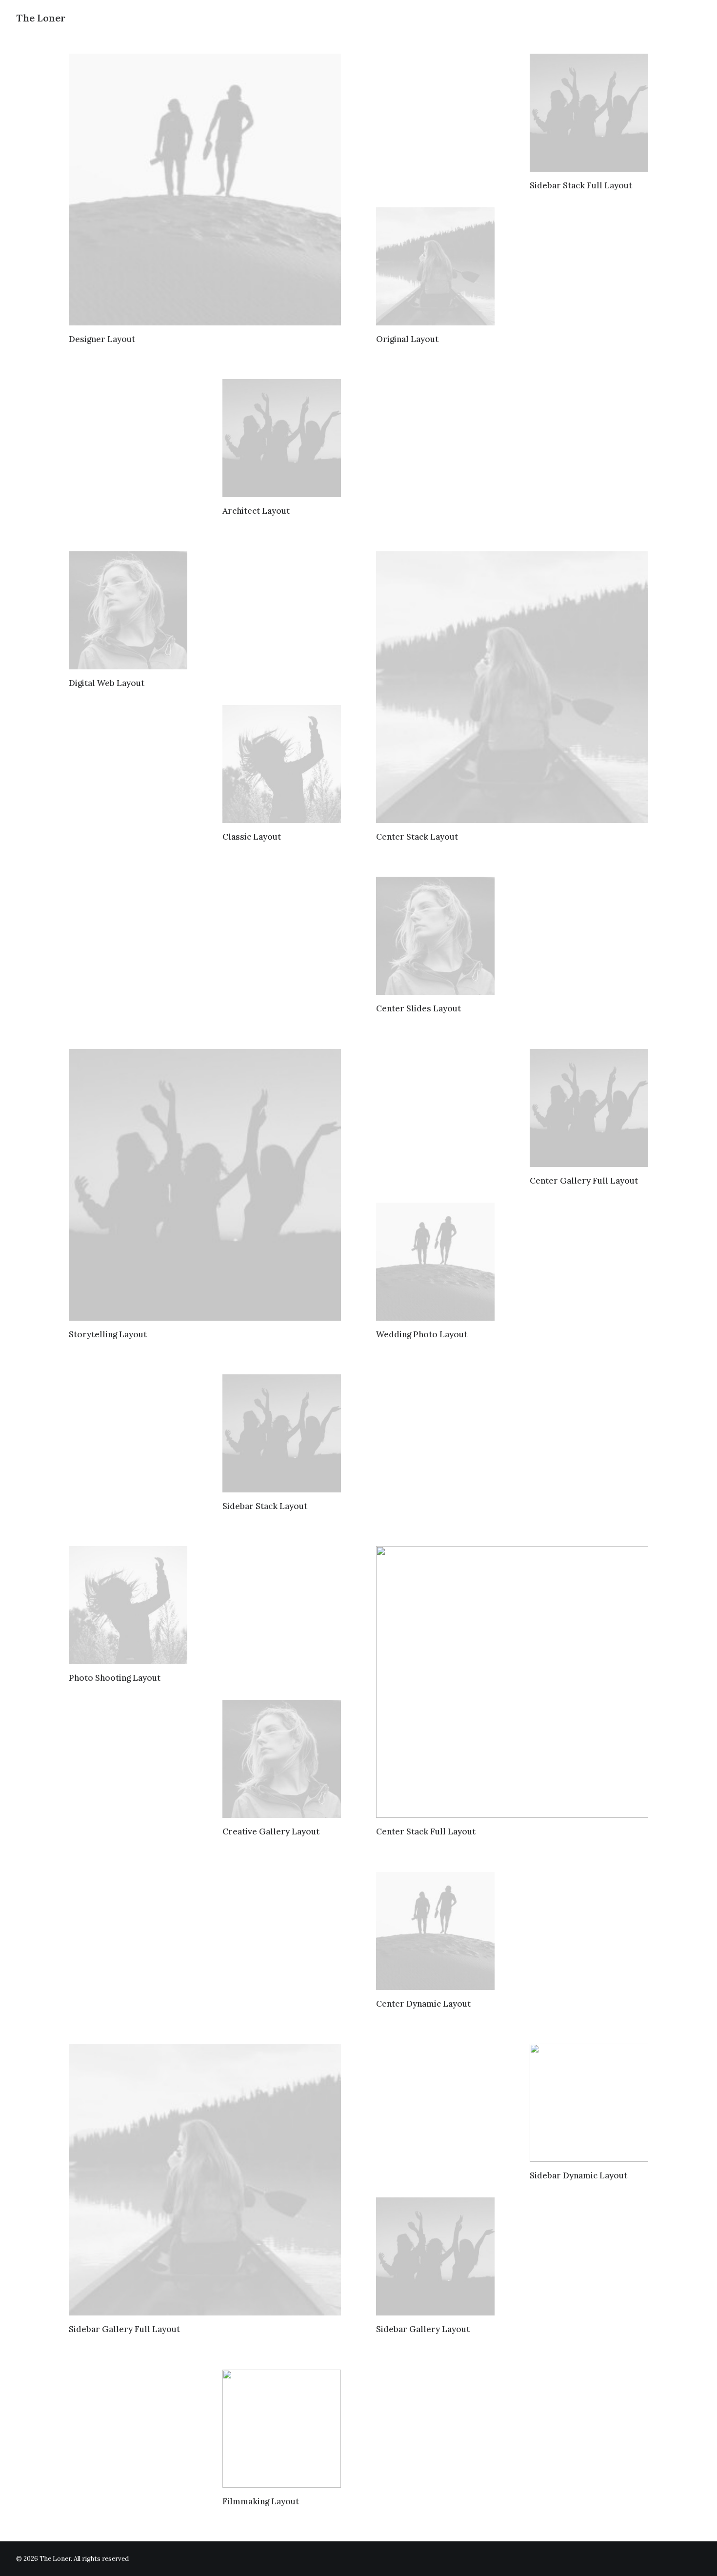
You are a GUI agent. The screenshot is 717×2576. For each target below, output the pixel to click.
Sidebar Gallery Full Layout (124, 2329)
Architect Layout (256, 511)
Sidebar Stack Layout (265, 1506)
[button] (205, 190)
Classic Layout (252, 837)
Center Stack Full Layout (426, 1831)
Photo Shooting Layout (115, 1678)
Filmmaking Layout (261, 2501)
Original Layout (407, 339)
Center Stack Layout (417, 837)
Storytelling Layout (108, 1334)
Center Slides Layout (418, 1008)
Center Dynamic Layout (423, 2004)
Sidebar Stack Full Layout (581, 185)
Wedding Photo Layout (422, 1334)
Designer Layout (102, 339)
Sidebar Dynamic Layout (578, 2175)
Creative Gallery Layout (271, 1831)
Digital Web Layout (107, 683)
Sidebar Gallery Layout (423, 2329)
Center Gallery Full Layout (584, 1181)
